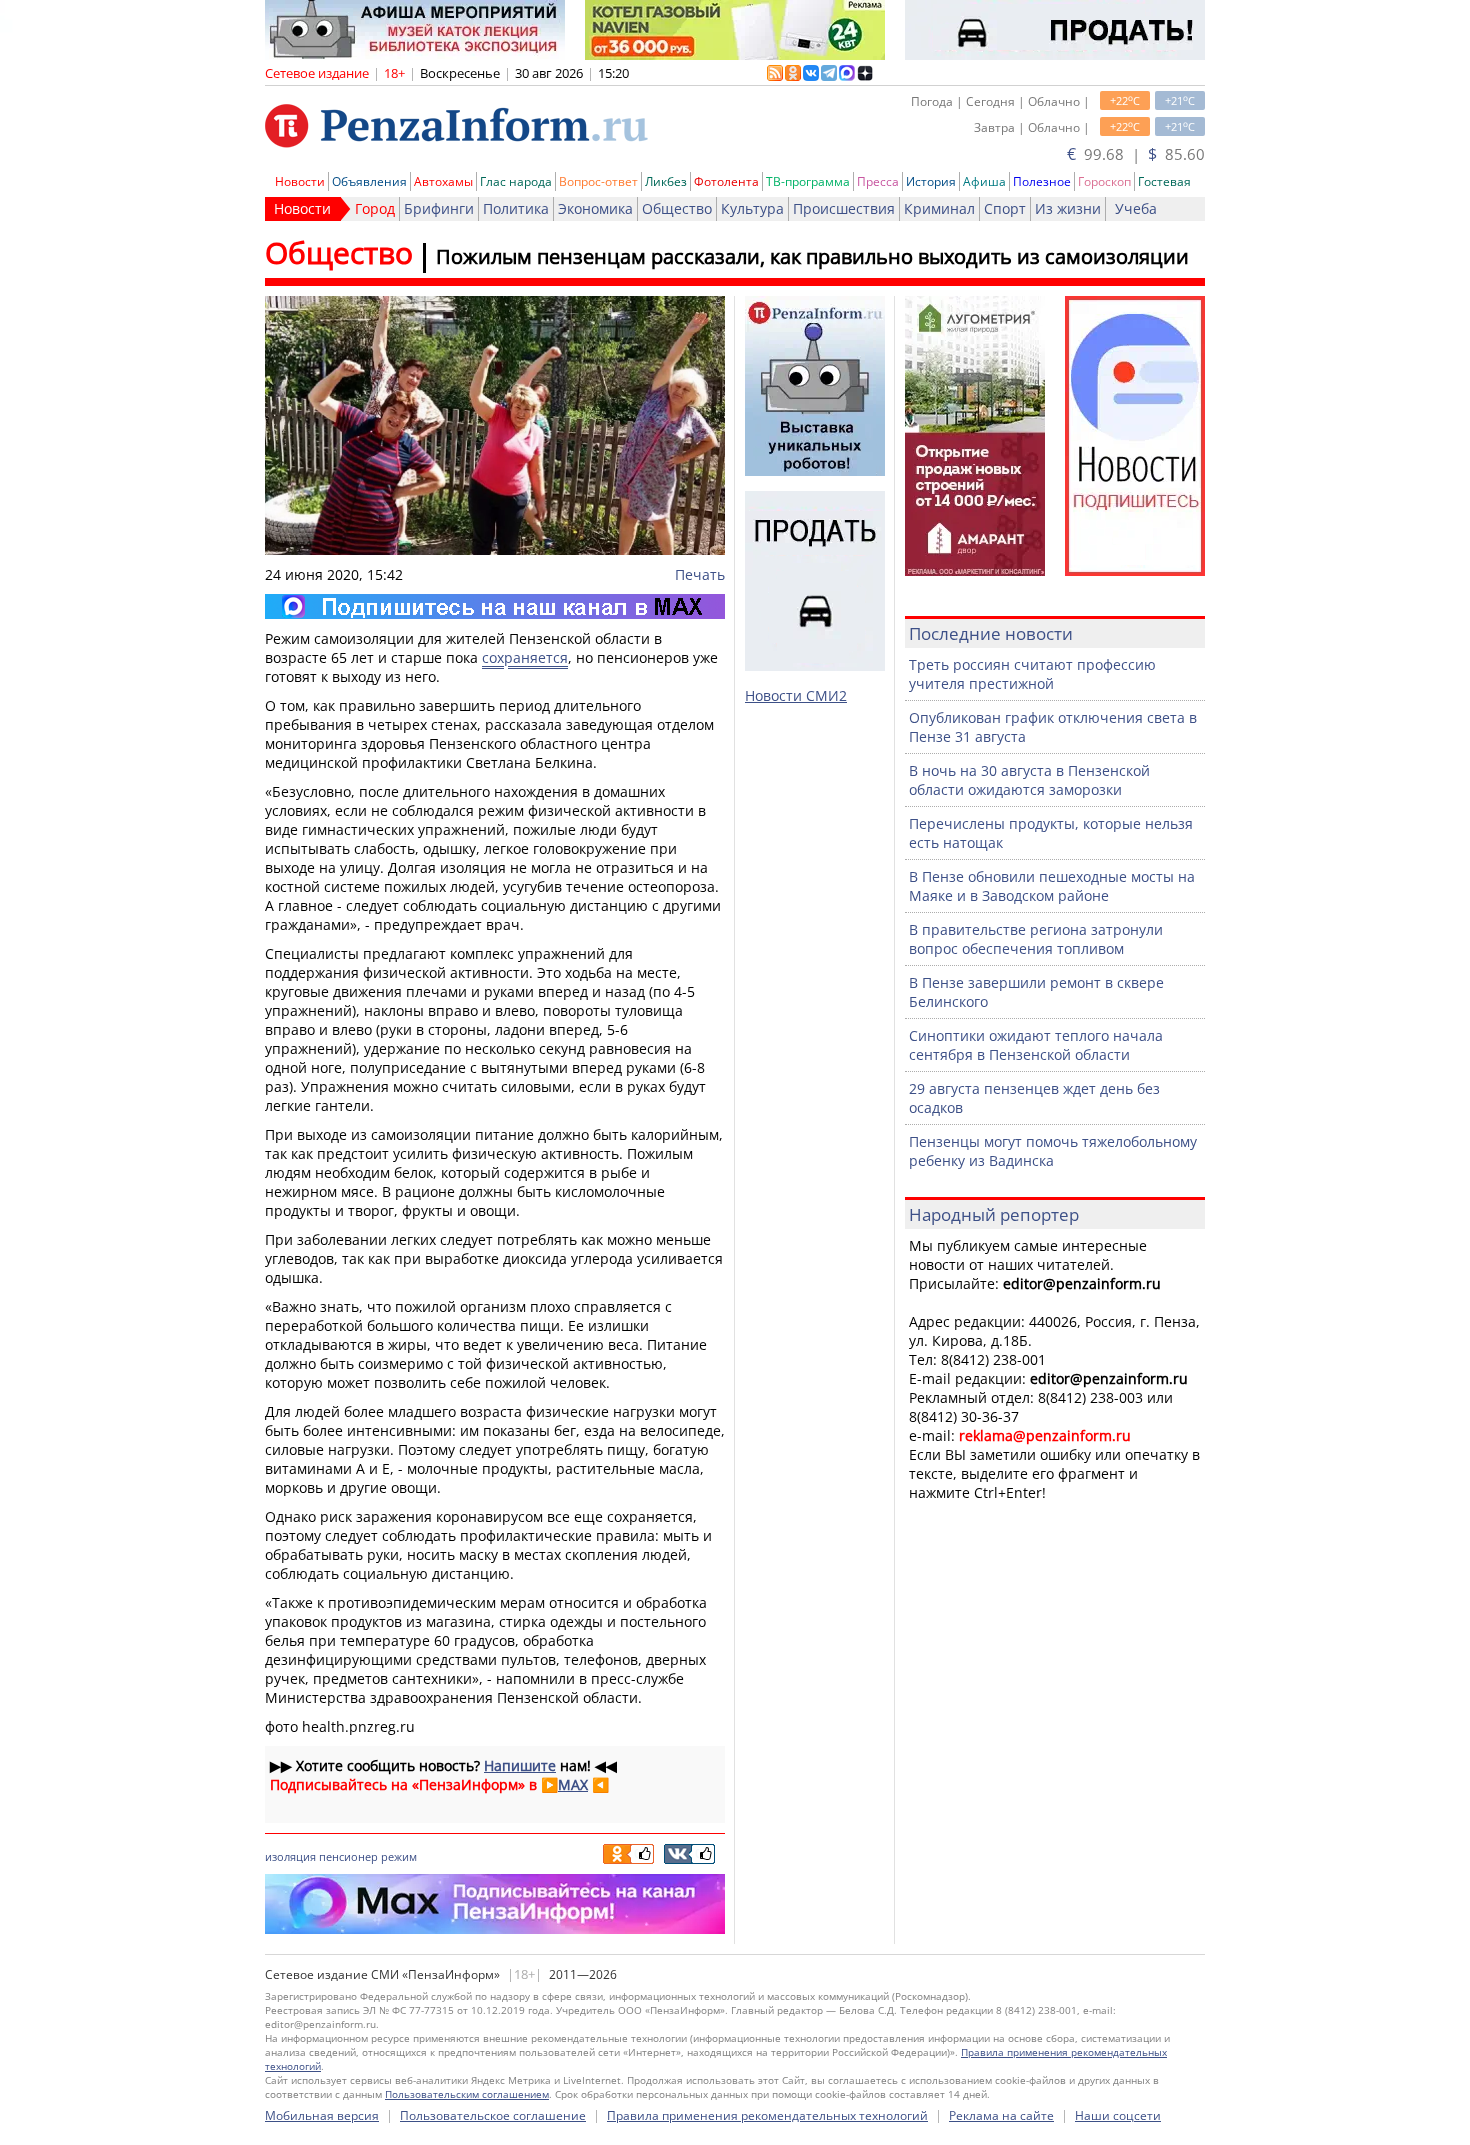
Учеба (1136, 208)
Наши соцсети (1118, 2115)
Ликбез (666, 181)
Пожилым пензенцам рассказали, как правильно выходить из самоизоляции (812, 256)
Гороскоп (1104, 181)
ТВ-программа (808, 181)
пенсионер (348, 1856)
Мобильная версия (322, 2115)
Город (375, 208)
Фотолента (726, 181)
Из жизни (1068, 208)
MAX (573, 1784)
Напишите (520, 1765)
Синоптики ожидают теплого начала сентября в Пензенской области (1036, 1045)
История (931, 181)
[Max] (495, 606)
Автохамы (443, 181)
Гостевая (1164, 181)
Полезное (1042, 181)
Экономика (595, 208)
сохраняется (525, 657)
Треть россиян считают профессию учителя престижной (1032, 674)
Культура (752, 208)
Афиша (984, 181)
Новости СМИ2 (796, 695)
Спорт (1005, 208)
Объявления (369, 181)
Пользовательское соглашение (493, 2115)
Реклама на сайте (1001, 2115)
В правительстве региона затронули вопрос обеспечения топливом (1036, 939)
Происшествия (844, 208)
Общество (677, 208)
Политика (516, 208)
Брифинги (439, 208)
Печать (700, 574)
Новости (300, 181)
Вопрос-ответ (598, 181)
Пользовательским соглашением (467, 2094)
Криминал (939, 208)
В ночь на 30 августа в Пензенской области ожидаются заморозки (1029, 780)
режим (399, 1856)
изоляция (290, 1856)
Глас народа (516, 181)
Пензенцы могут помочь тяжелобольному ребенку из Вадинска (1053, 1151)
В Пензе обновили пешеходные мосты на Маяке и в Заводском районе (1052, 886)
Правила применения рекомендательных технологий (767, 2115)
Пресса (878, 181)
